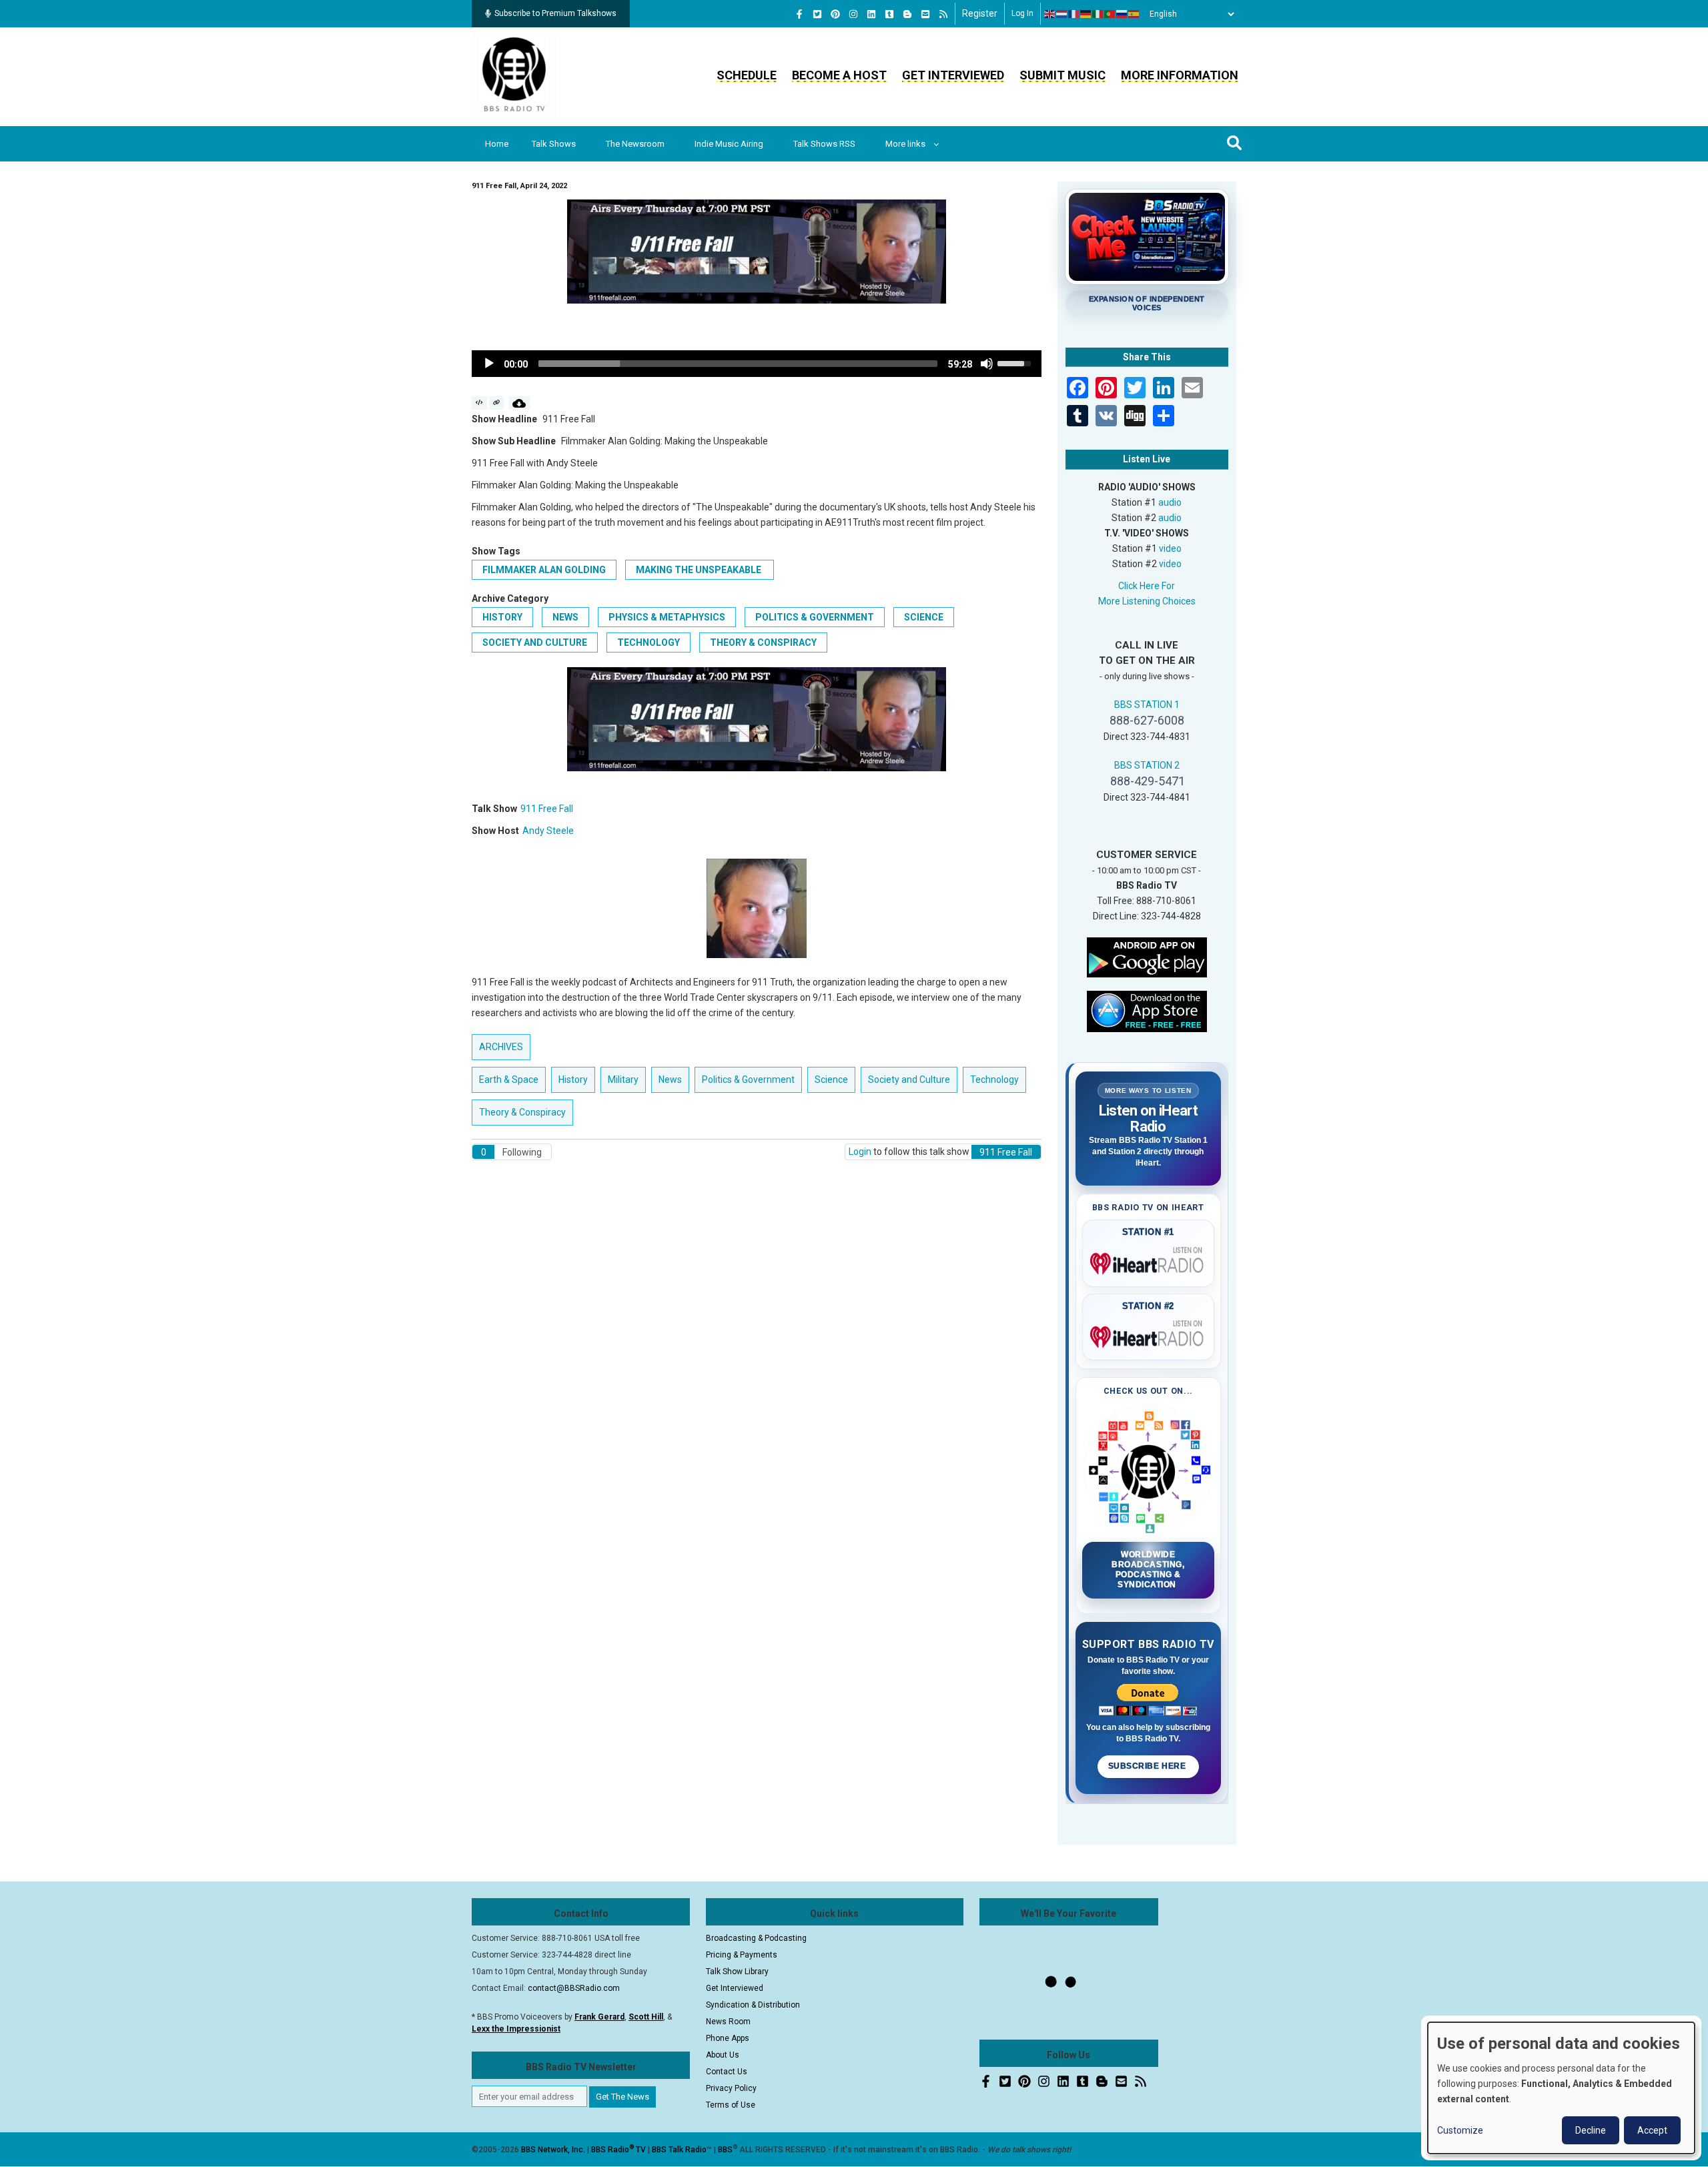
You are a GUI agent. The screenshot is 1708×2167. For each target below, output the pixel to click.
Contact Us (727, 2072)
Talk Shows (554, 144)
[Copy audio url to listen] (497, 403)
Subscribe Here (1148, 1766)
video (1170, 548)
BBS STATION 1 (1147, 705)
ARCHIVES (501, 1047)
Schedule (747, 75)
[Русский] (1122, 14)
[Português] (1110, 14)
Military (623, 1079)
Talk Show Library (737, 1972)
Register (980, 13)
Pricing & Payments (742, 1955)
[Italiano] (1098, 14)
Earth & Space (509, 1079)
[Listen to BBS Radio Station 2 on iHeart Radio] (1149, 1334)
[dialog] (1561, 2088)
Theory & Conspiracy (763, 642)
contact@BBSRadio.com (574, 1988)
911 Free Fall (547, 809)
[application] (757, 364)
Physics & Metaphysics (667, 617)
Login (860, 1152)
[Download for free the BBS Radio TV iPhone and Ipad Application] (1147, 1010)
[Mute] (987, 364)
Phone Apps (728, 2038)
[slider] (738, 364)
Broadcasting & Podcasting (756, 1938)
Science (924, 617)
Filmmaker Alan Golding (544, 570)
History (502, 617)
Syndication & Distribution (753, 2005)
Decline (1591, 2130)
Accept (1652, 2130)
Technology (649, 642)
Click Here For (1147, 586)
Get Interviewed (953, 75)
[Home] (514, 76)
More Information (1180, 75)
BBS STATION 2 (1147, 765)
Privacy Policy (731, 2088)
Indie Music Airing (729, 144)
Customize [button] (1460, 2130)
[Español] (1134, 14)
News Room (728, 2022)
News (565, 617)
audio (1170, 502)
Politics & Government (815, 617)
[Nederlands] (1062, 14)
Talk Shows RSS (824, 144)
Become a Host (839, 75)
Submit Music (1062, 75)
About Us (723, 2055)
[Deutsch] (1086, 14)
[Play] (489, 364)
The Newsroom (635, 144)
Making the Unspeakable (700, 570)
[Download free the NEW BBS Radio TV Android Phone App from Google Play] (1147, 956)
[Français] (1074, 14)
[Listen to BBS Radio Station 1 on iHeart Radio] (1149, 1261)
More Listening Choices (1147, 601)
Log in (1022, 13)
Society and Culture (535, 642)
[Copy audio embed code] (479, 403)
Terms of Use (731, 2105)
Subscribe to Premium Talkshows (555, 13)
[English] (1050, 14)
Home (497, 144)
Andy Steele (548, 831)
